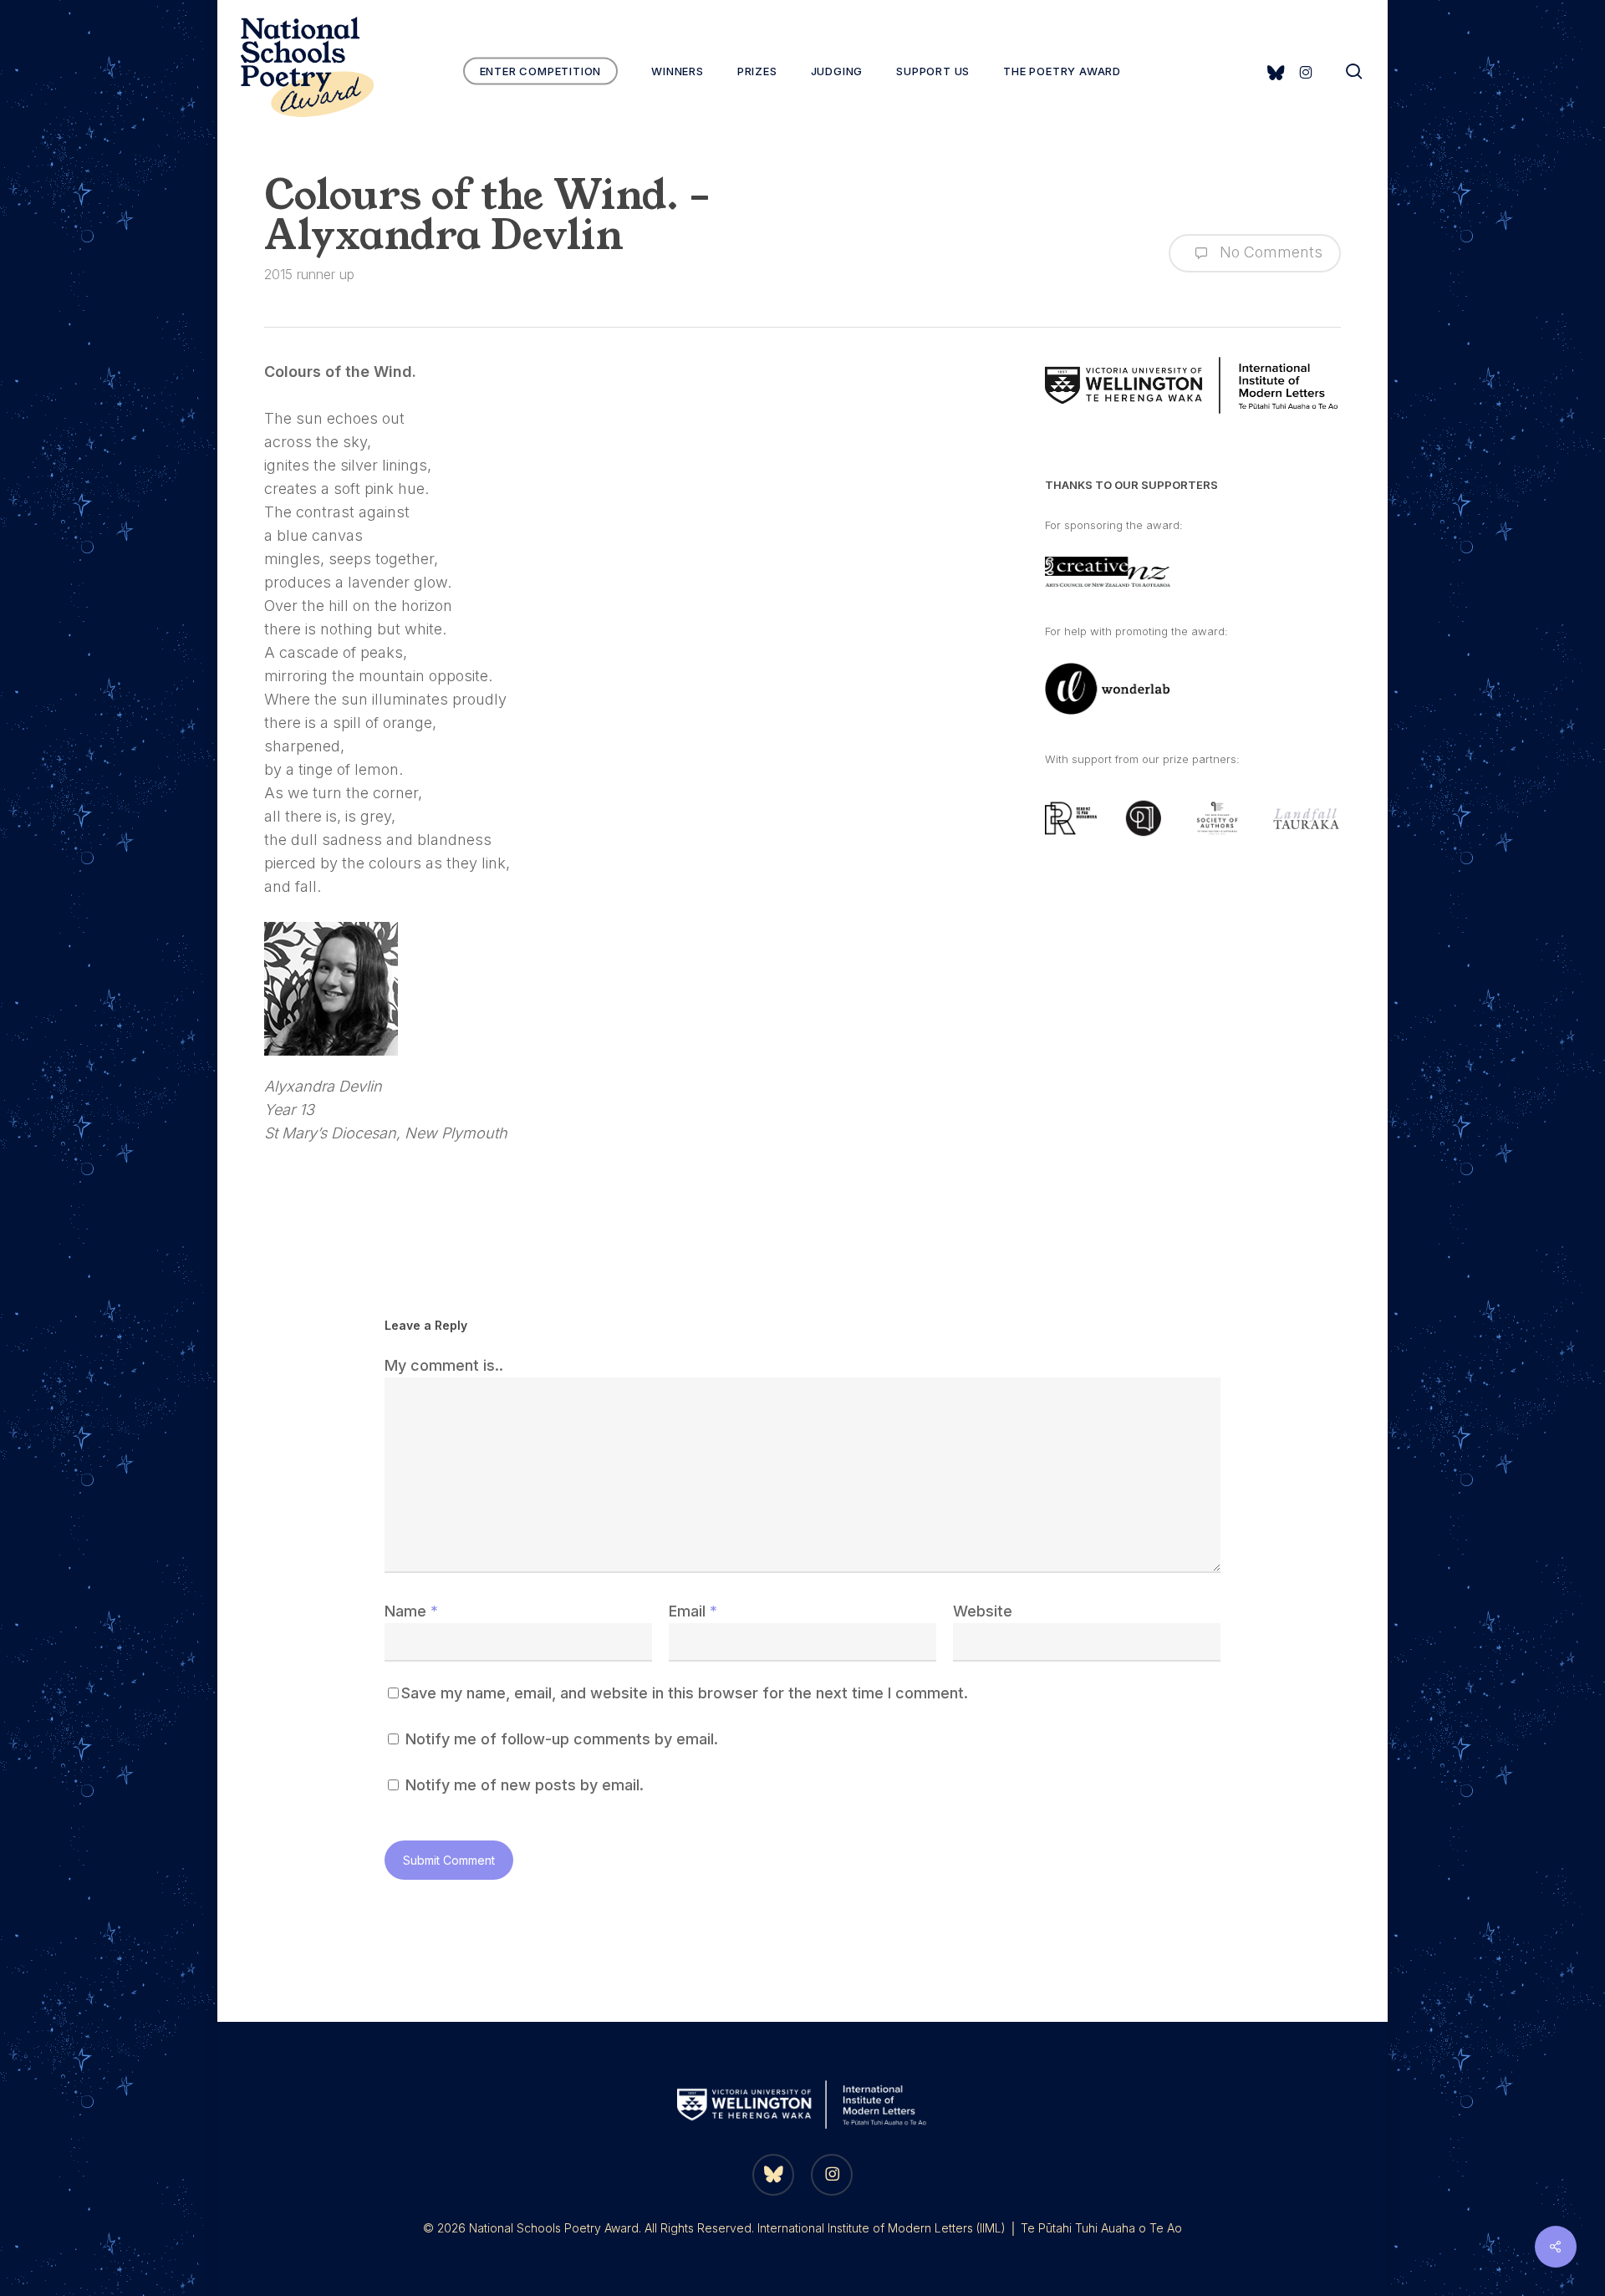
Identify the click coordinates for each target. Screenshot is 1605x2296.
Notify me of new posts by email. (525, 1785)
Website (983, 1611)
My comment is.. (444, 1365)
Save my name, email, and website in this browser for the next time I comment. (685, 1693)
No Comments (1269, 252)
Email (693, 1611)
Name (411, 1611)
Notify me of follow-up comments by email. (562, 1739)
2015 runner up (309, 274)
